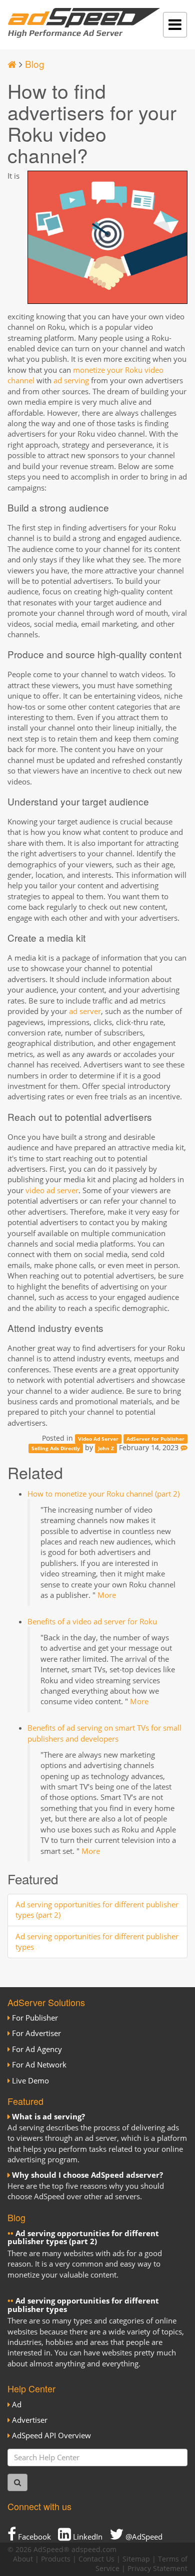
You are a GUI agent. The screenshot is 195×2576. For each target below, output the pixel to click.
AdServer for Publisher (155, 1439)
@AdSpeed (143, 2537)
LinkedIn (87, 2537)
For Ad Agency (37, 2049)
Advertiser (30, 2420)
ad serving (71, 380)
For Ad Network (39, 2064)
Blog (35, 64)
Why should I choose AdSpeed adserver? (87, 2175)
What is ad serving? (48, 2116)
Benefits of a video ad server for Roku (92, 1621)
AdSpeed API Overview (51, 2435)
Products (56, 2559)
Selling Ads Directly (56, 1448)
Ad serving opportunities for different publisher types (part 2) (83, 2237)
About (23, 2559)
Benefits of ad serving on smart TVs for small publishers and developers (104, 1733)
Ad (17, 2404)
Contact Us (96, 2559)
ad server (85, 1011)
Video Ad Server (98, 1439)
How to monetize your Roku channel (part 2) (103, 1494)
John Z (106, 1448)
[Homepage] (12, 64)
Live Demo (30, 2080)
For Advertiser (36, 2033)
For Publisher (35, 2018)
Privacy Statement (157, 2569)
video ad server (52, 1190)
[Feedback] (184, 1448)
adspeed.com (94, 2550)
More (107, 1595)
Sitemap (136, 2559)
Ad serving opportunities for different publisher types (83, 2305)
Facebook (33, 2537)
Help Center (31, 2388)
